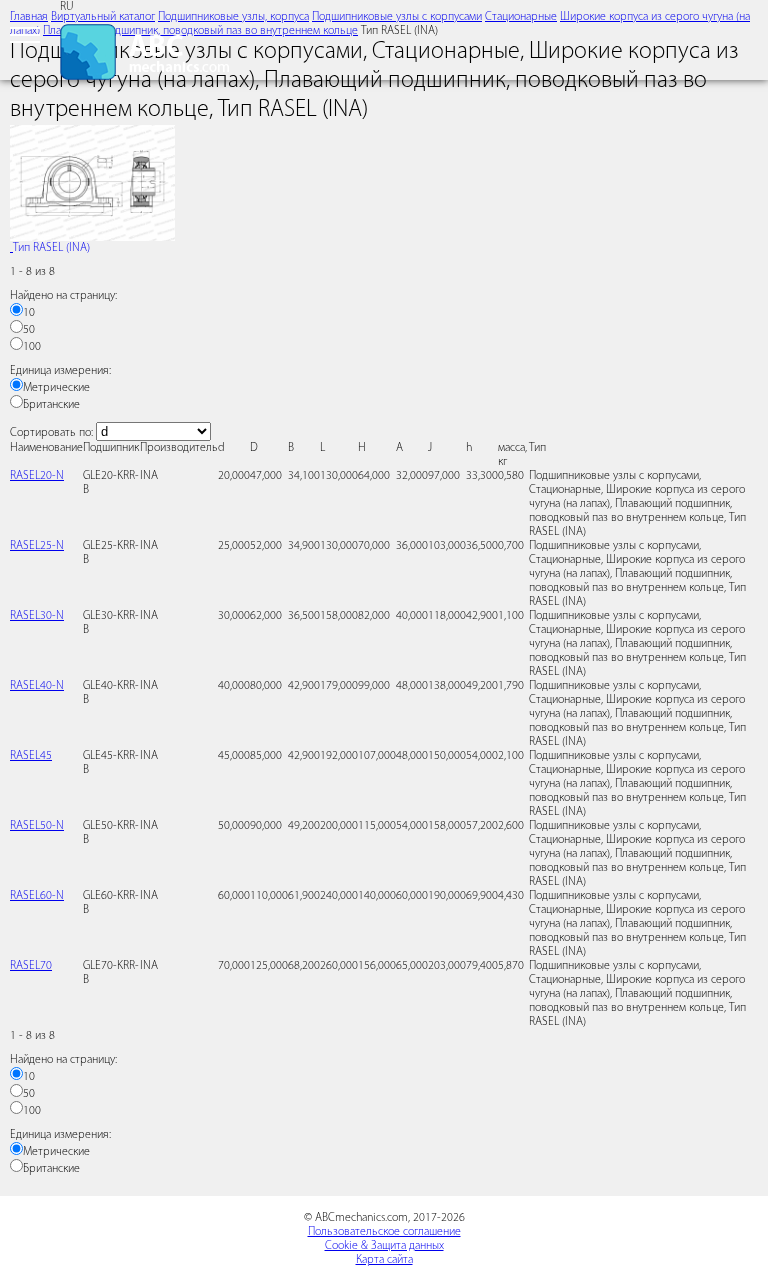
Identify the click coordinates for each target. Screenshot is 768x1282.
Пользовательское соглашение (384, 1232)
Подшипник (111, 448)
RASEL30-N (37, 616)
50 (29, 330)
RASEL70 (31, 966)
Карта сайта (384, 1260)
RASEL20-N (37, 476)
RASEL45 (31, 756)
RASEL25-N (37, 546)
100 (32, 347)
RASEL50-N (37, 826)
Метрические (56, 388)
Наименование (46, 448)
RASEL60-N (37, 896)
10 (29, 313)
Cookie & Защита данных (384, 1246)
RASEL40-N (37, 686)
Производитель (179, 448)
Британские (51, 405)
